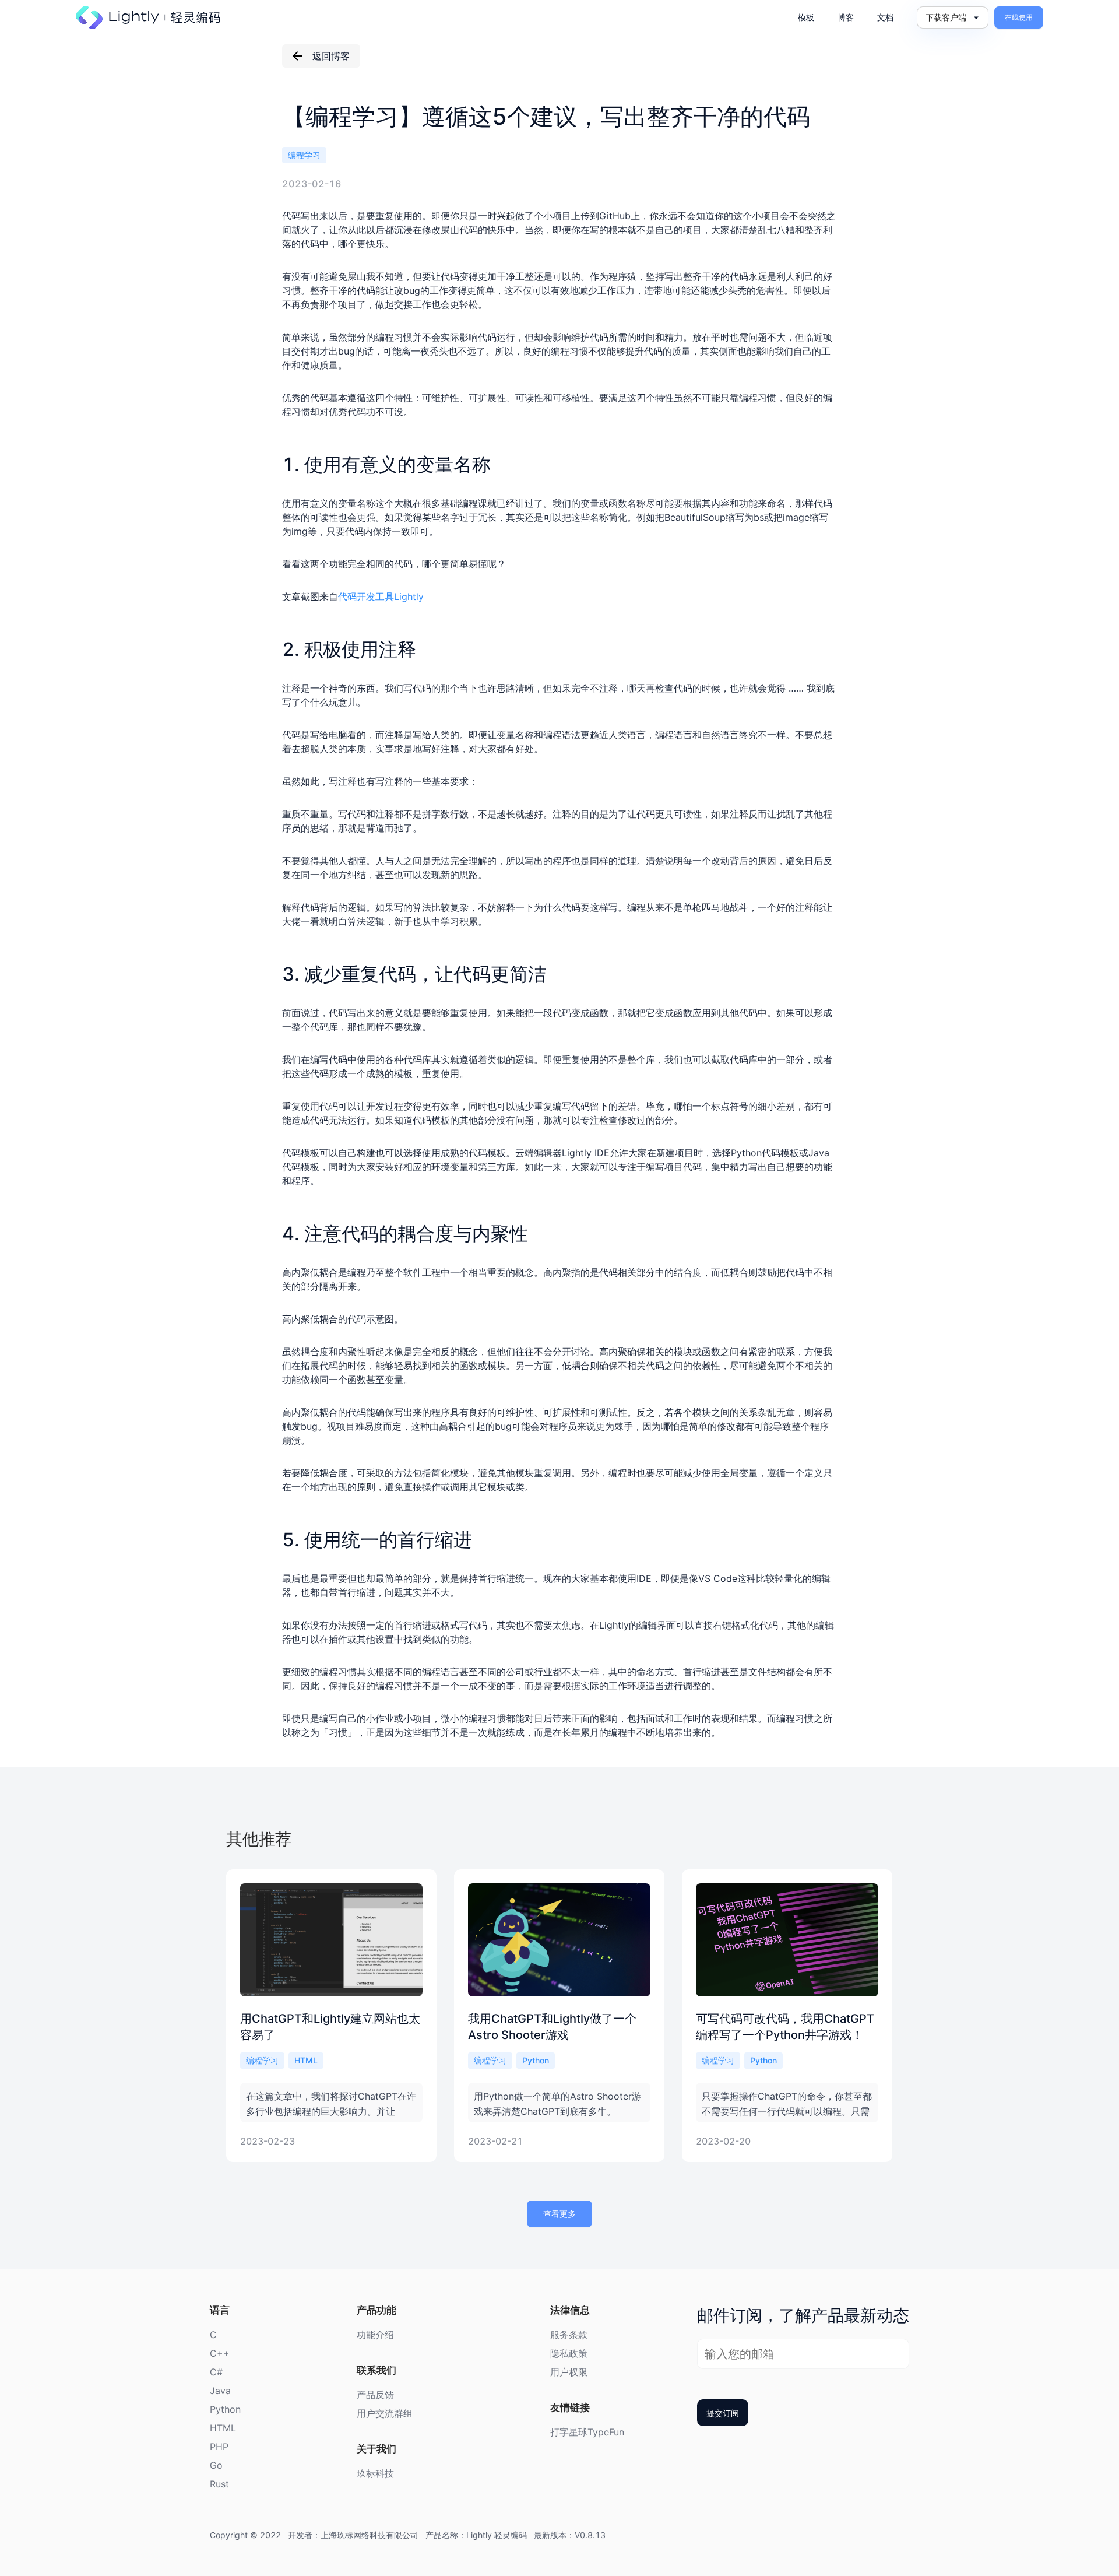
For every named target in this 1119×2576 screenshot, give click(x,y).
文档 (885, 17)
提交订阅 (723, 2413)
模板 (806, 17)
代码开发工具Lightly (381, 596)
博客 (846, 17)
